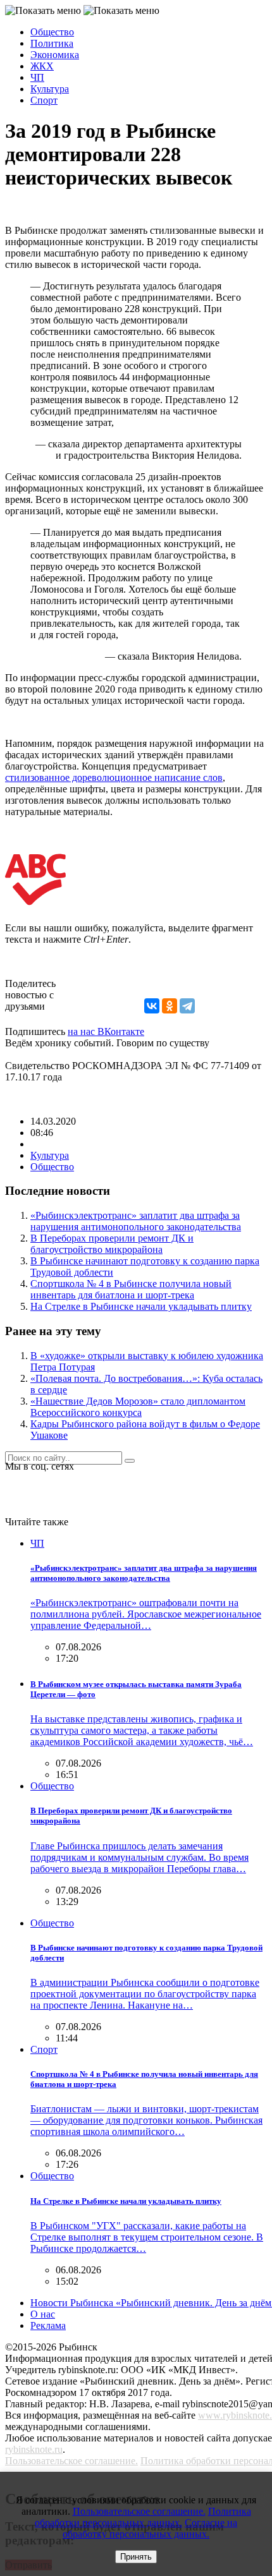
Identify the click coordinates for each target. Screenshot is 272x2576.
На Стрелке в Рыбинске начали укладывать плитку (141, 1306)
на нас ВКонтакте (106, 1031)
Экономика (55, 55)
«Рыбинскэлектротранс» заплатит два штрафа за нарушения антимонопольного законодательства (136, 1221)
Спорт (44, 100)
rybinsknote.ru (34, 2449)
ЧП (37, 77)
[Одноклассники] (170, 1006)
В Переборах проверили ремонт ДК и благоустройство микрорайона (112, 1244)
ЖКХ (42, 66)
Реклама (48, 2325)
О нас (43, 2314)
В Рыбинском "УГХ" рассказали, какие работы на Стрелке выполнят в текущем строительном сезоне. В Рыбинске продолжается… (147, 2237)
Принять (136, 2557)
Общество (52, 32)
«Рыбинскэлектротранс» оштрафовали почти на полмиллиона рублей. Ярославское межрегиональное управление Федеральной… (146, 1614)
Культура (50, 89)
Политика (52, 43)
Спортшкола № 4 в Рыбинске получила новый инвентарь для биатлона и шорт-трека (131, 1289)
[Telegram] (187, 1006)
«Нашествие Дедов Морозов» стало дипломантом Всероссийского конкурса (138, 1407)
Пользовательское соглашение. (71, 2461)
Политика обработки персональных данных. (143, 2517)
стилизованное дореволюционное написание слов (114, 777)
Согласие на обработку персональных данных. (150, 2528)
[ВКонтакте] (152, 1006)
